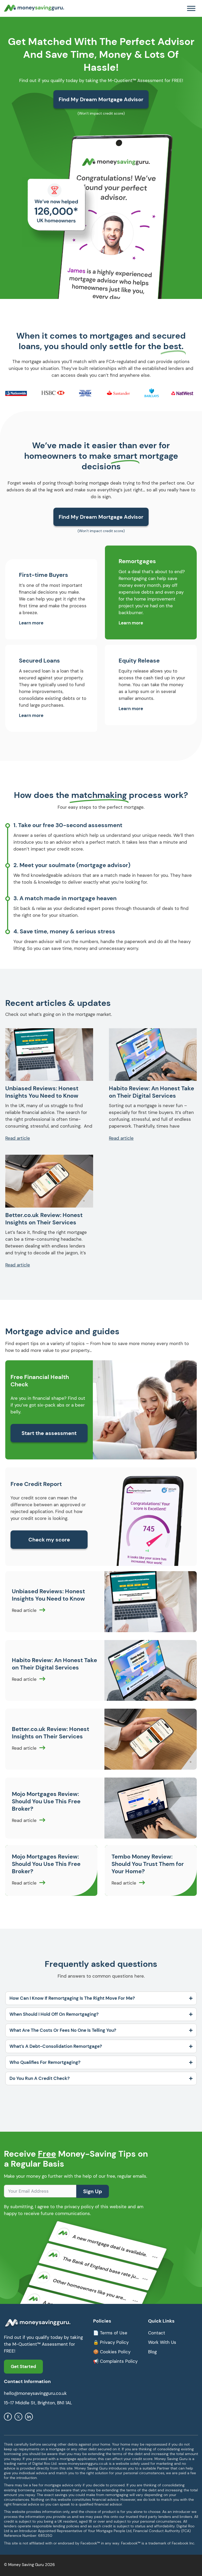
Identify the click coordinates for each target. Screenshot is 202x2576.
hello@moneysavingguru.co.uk (35, 2393)
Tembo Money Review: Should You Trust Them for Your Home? (148, 1864)
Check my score (49, 1540)
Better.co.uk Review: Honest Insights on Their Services (44, 1219)
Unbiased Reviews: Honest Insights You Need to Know (42, 1092)
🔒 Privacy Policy (111, 2342)
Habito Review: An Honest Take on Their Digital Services (151, 1092)
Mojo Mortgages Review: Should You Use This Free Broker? (46, 1801)
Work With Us (162, 2342)
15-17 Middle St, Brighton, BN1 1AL (38, 2403)
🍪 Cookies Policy (112, 2352)
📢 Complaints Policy (115, 2361)
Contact (157, 2333)
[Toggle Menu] (191, 8)
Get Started (23, 2366)
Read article (18, 1138)
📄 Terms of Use (110, 2333)
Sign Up (93, 2191)
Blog (152, 2352)
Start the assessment (49, 1433)
